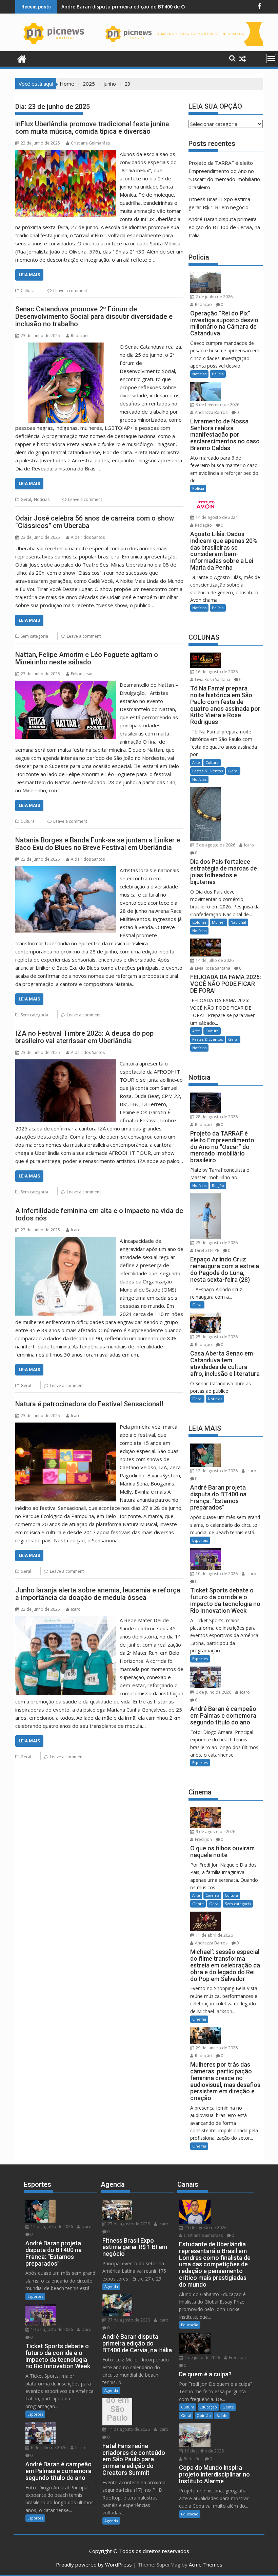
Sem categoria (34, 636)
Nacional (238, 922)
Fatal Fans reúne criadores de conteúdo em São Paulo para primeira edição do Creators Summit (117, 2414)
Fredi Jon (203, 1839)
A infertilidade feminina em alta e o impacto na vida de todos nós (99, 1214)
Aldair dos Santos (88, 537)
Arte (196, 762)
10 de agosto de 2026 (216, 1574)
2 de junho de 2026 (214, 297)
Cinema (212, 1895)
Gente (198, 1904)
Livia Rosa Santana (212, 679)
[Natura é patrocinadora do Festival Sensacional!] (66, 1427)
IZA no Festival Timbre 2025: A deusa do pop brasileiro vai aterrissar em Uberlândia (84, 1037)
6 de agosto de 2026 (215, 845)
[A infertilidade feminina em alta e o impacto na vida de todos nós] (66, 1241)
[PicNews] (22, 58)
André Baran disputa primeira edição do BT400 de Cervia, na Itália (140, 7)
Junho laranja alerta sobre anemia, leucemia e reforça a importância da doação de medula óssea (98, 1594)
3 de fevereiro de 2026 (217, 405)
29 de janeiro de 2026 (216, 2048)
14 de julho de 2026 (214, 960)
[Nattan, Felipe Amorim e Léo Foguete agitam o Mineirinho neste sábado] (66, 685)
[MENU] (271, 59)
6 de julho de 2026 (213, 1692)
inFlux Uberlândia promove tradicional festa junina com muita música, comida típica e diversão (92, 128)
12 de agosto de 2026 (216, 1471)
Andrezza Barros (211, 412)
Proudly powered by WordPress (94, 2564)
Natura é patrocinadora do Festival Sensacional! (89, 1404)
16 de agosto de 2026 (216, 672)
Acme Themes (206, 2564)
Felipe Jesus (82, 674)
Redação (79, 336)
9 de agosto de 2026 (215, 1832)
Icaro (76, 1230)
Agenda (111, 2286)
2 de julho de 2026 (202, 2358)
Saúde (222, 2415)
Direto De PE (206, 1250)
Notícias (42, 499)
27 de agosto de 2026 (128, 2224)
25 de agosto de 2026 (216, 1243)
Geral (26, 499)
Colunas (199, 922)
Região (218, 1185)
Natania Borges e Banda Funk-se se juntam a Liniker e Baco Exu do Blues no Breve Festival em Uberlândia (98, 844)
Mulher (219, 922)
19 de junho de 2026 (204, 2451)
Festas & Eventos (207, 771)
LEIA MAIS (29, 275)
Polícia (218, 374)
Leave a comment (70, 291)
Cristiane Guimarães (90, 143)
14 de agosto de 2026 (128, 2429)
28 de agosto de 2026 (216, 1117)
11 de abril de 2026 (214, 1935)
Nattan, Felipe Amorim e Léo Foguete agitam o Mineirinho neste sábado (87, 658)
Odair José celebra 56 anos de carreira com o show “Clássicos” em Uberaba (95, 522)
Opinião (204, 2415)
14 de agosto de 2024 (216, 517)
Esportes (200, 1540)
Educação (190, 2325)
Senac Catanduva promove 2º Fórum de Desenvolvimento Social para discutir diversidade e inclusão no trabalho (94, 316)
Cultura (28, 291)
